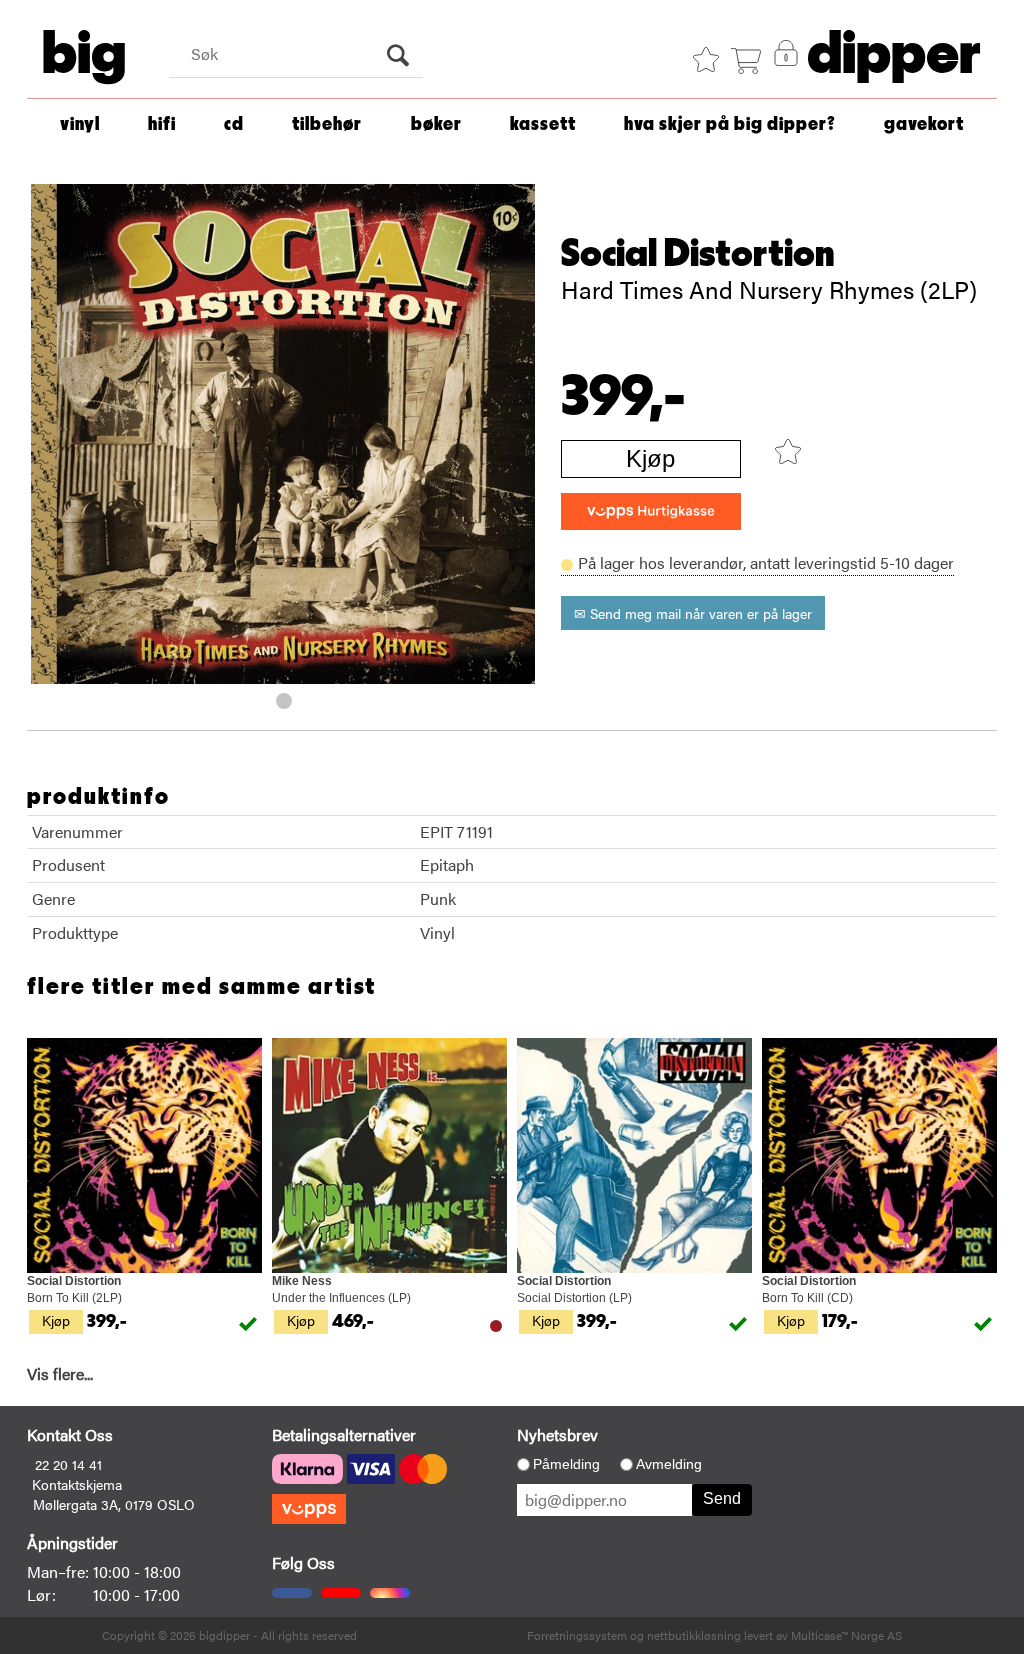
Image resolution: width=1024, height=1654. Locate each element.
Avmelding (669, 1464)
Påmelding (566, 1464)
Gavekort (924, 124)
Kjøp (650, 458)
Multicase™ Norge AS (846, 1635)
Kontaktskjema (77, 1484)
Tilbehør (327, 124)
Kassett (543, 124)
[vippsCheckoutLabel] (651, 511)
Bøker (436, 124)
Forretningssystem (577, 1635)
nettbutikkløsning (694, 1635)
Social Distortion (698, 254)
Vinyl (80, 124)
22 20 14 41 (68, 1464)
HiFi (162, 124)
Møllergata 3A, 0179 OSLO (114, 1504)
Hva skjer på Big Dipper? (730, 124)
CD (234, 124)
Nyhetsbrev (557, 1434)
